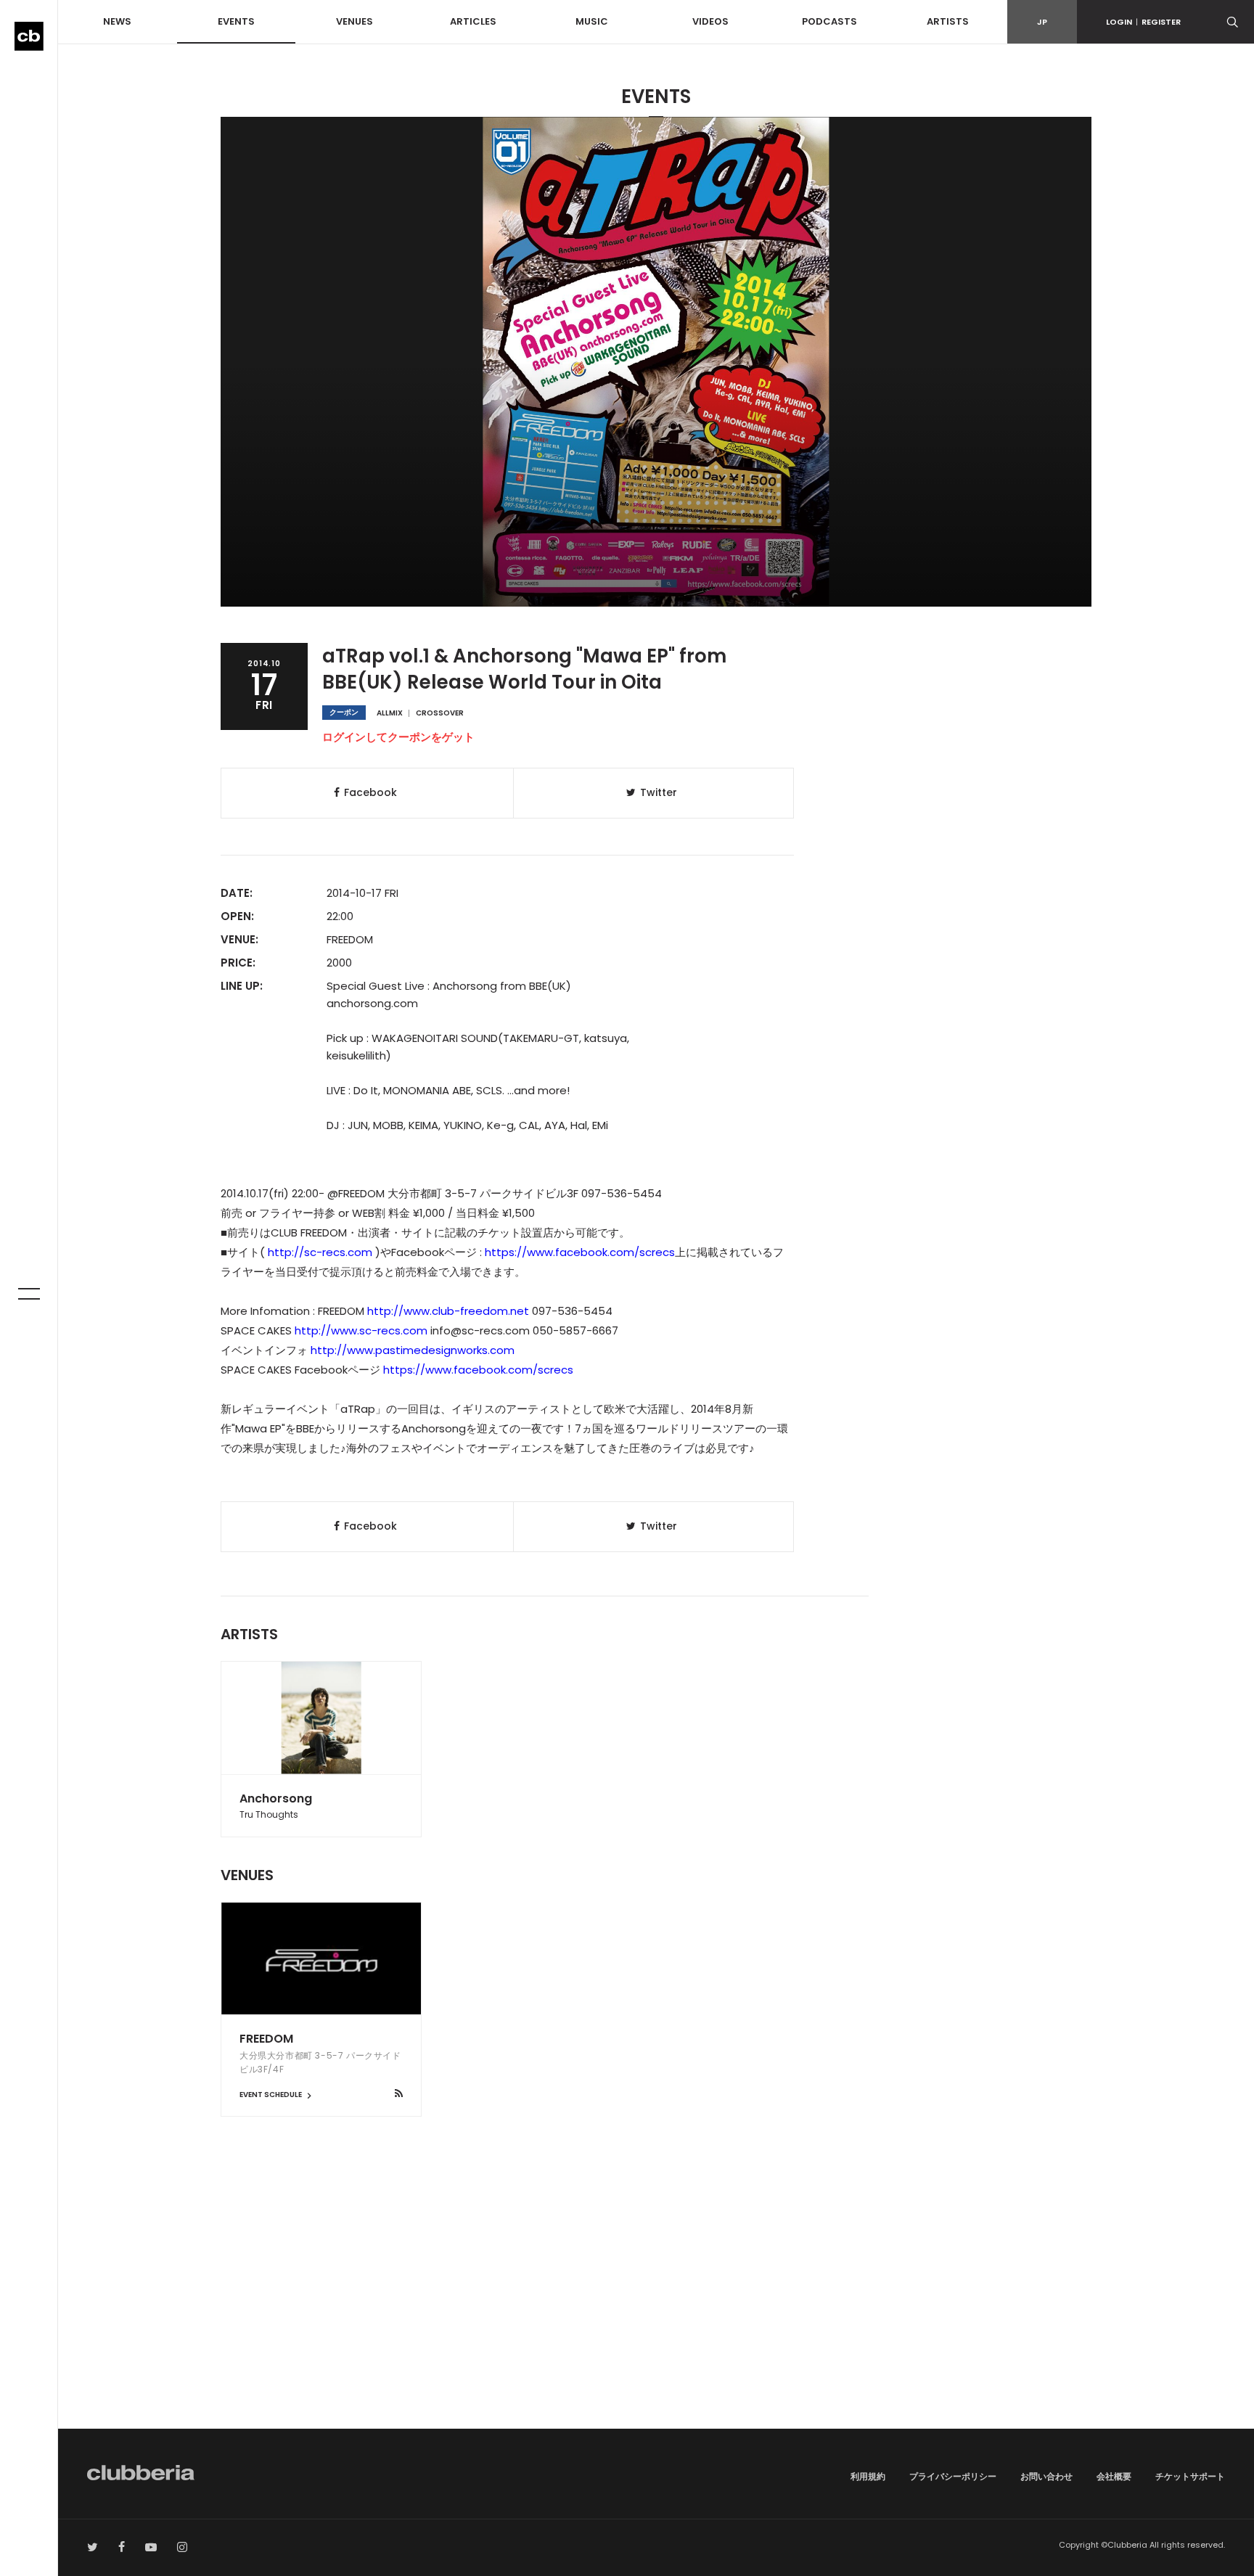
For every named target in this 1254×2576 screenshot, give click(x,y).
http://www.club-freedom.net (448, 1311)
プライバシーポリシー (953, 2476)
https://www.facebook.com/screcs (580, 1252)
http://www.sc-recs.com (361, 1330)
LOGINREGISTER (1143, 22)
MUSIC (592, 21)
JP (1042, 22)
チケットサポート (1190, 2476)
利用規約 (868, 2476)
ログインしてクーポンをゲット (398, 737)
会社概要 (1114, 2476)
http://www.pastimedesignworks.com (413, 1350)
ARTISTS (948, 21)
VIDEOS (710, 21)
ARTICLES (473, 21)
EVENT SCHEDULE (271, 2095)
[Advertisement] (656, 2305)
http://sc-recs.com (320, 1252)
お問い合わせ (1046, 2476)
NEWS (117, 21)
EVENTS (236, 21)
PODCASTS (829, 21)
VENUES (355, 21)
